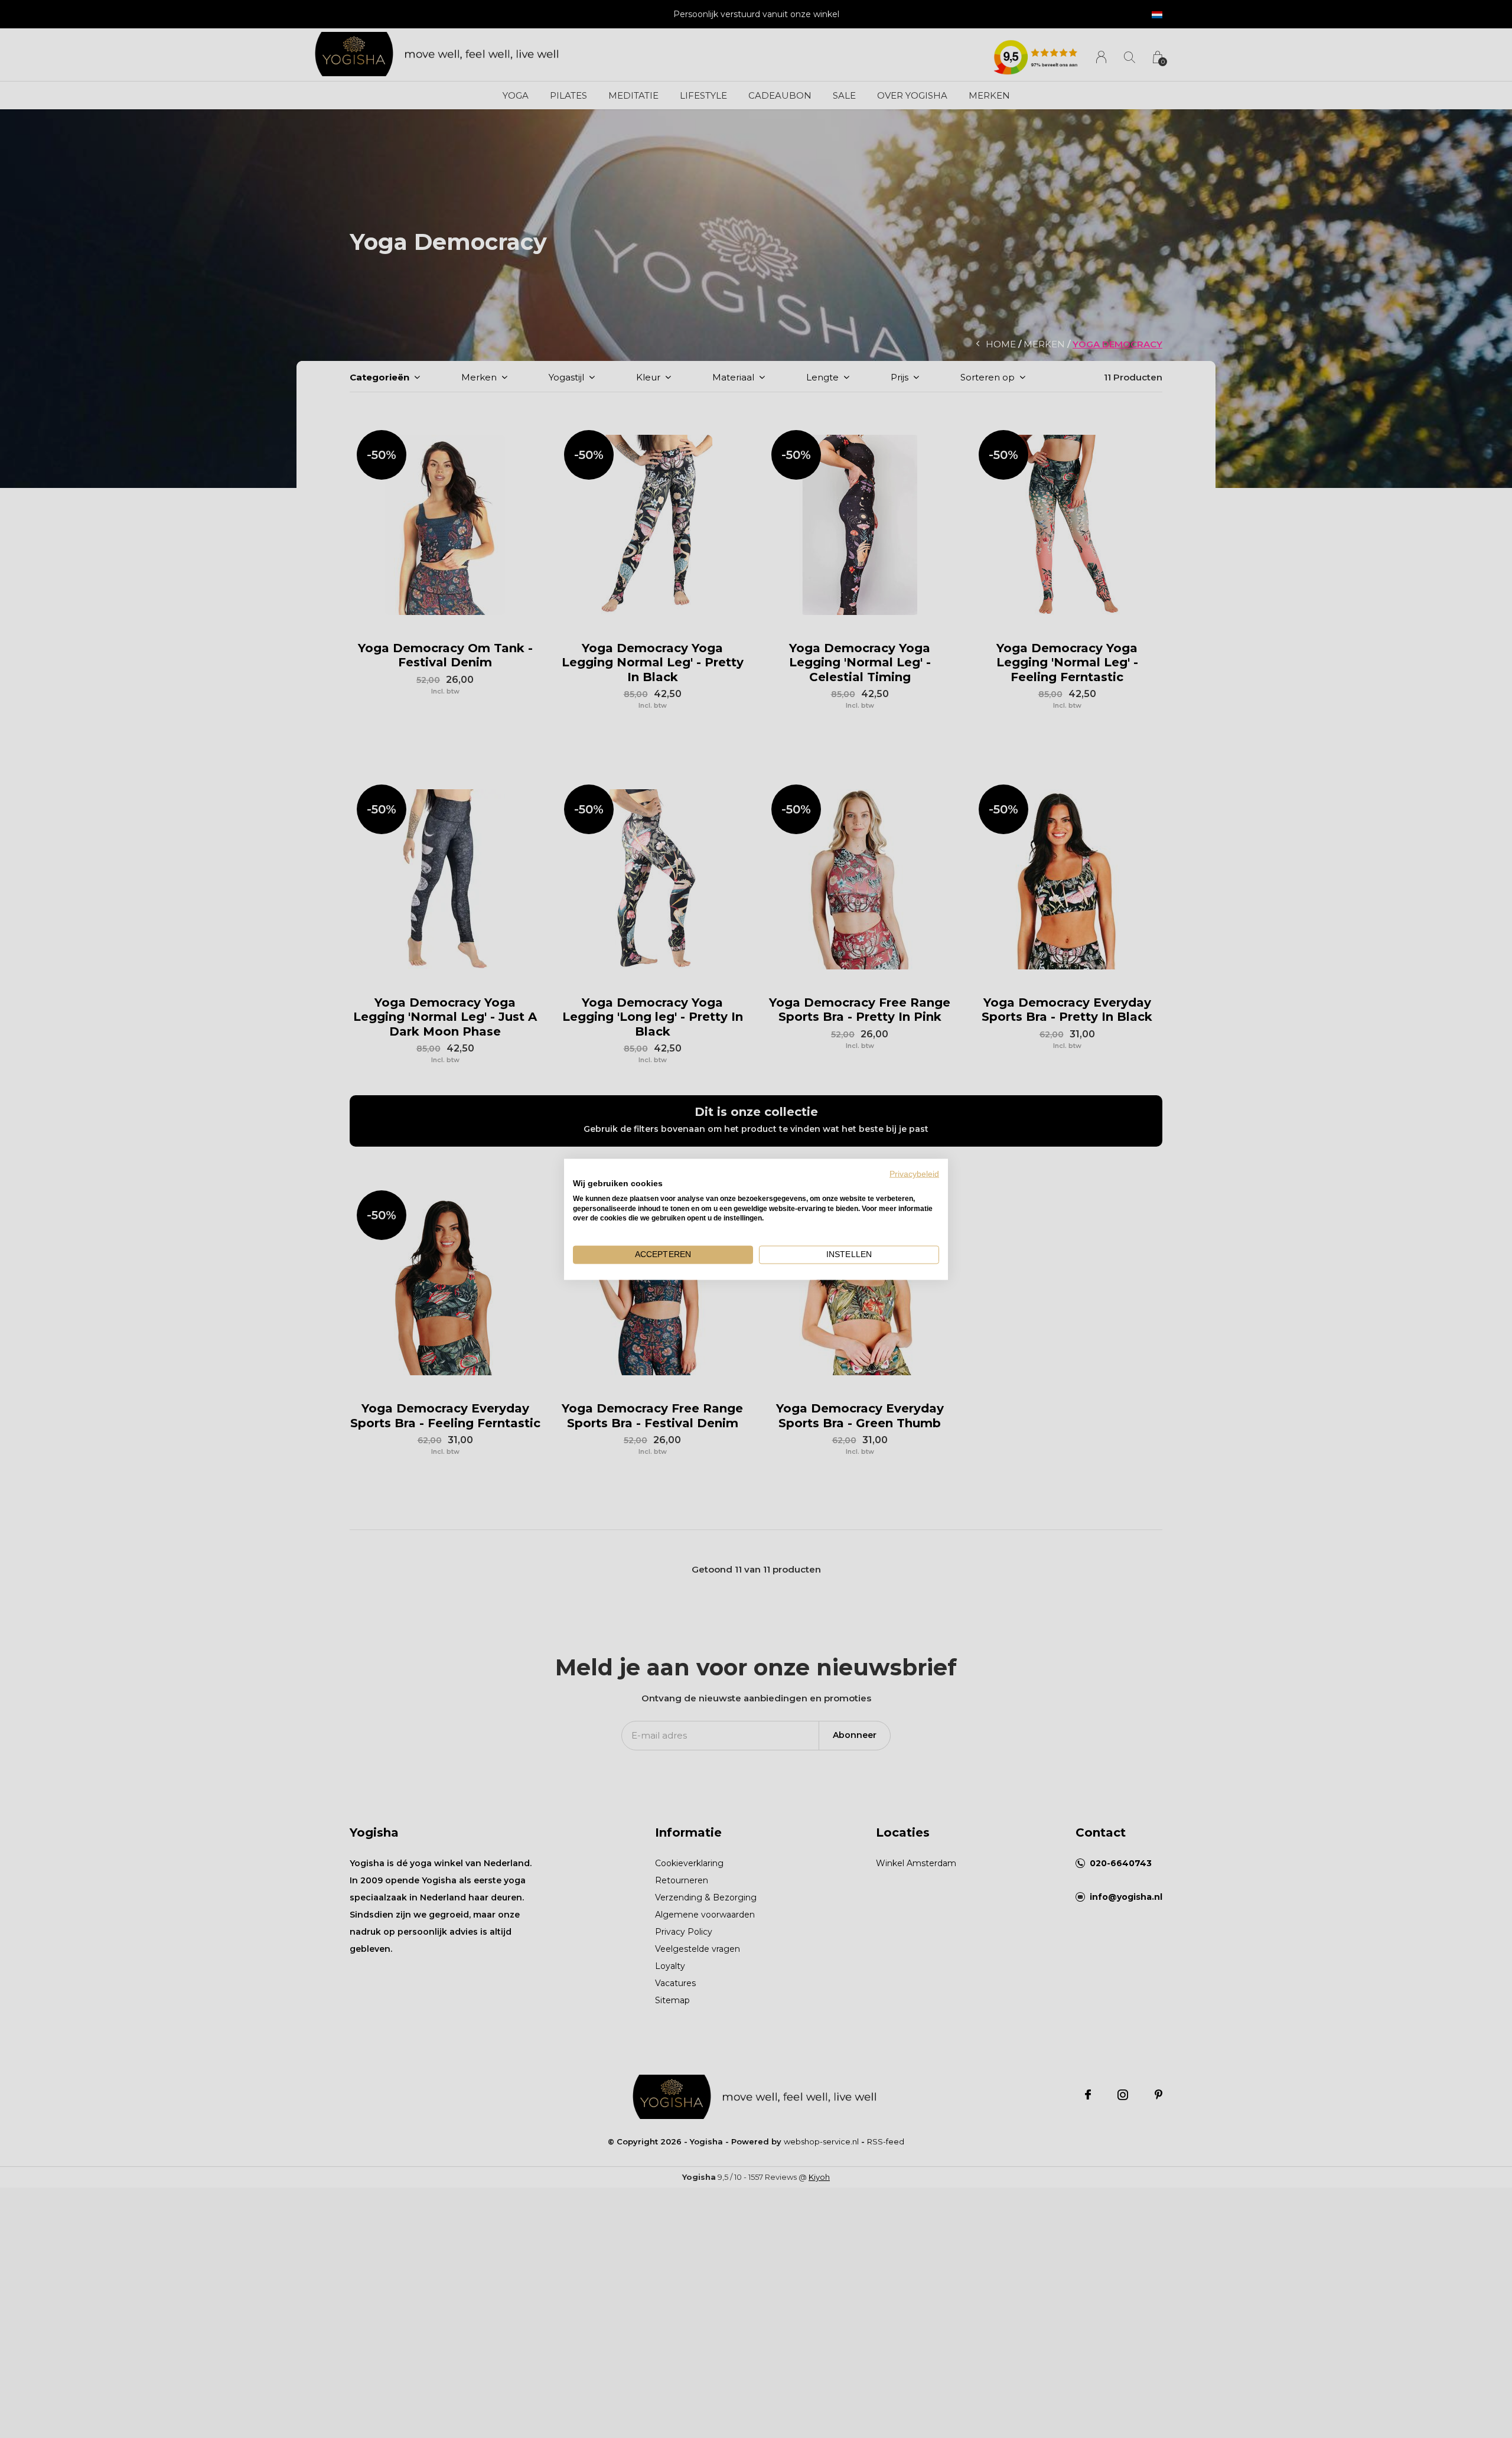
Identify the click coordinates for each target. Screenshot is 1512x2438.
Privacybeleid (914, 1174)
